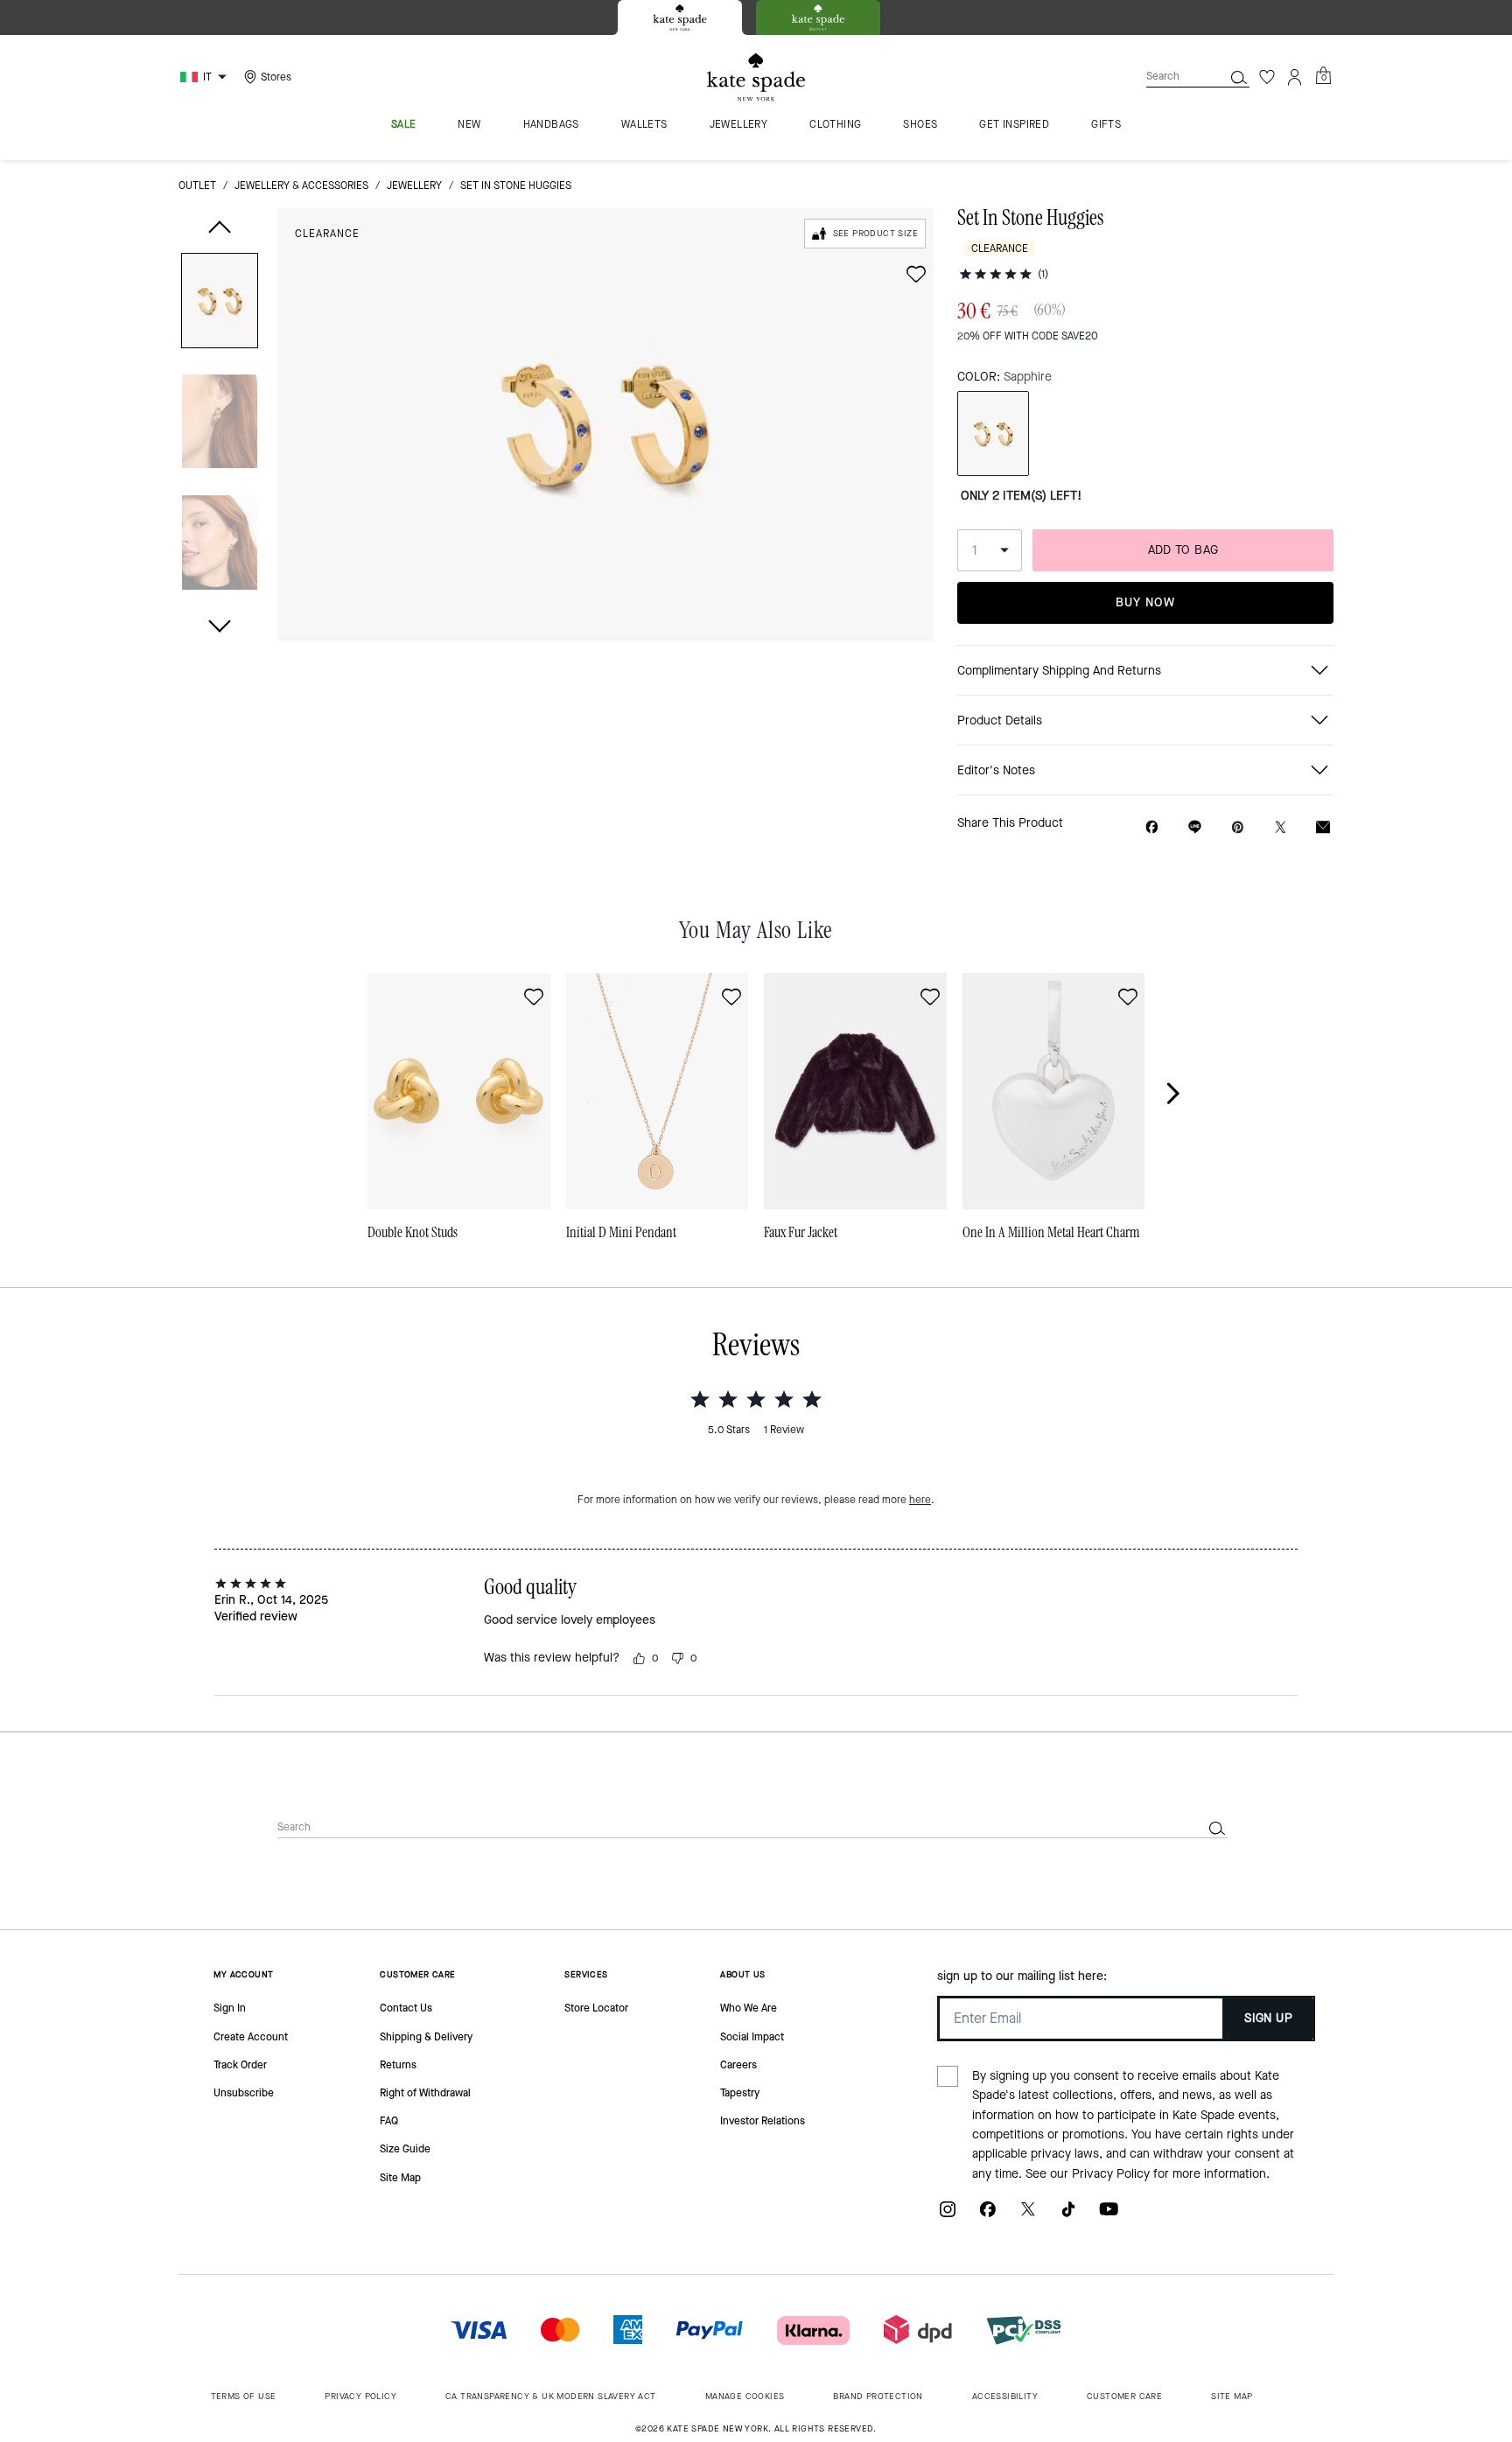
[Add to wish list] (916, 274)
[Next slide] (1183, 1093)
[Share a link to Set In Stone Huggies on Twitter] (1281, 827)
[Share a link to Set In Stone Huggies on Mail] (1323, 827)
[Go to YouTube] (1109, 2216)
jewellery (414, 185)
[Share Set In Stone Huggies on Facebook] (1152, 827)
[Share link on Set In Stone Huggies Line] (1195, 827)
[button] (220, 304)
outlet (197, 185)
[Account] (1295, 77)
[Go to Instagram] (948, 2216)
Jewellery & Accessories (301, 185)
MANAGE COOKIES (745, 2396)
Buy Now (1145, 602)
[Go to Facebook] (988, 2216)
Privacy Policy (1111, 2174)
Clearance (327, 234)
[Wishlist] (1267, 77)
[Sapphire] (993, 434)
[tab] (680, 17)
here (920, 1500)
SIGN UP (1268, 2018)
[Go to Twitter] (1028, 2216)
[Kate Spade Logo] (756, 77)
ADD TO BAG (1183, 550)
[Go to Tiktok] (1068, 2216)
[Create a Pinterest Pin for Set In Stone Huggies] (1238, 827)
